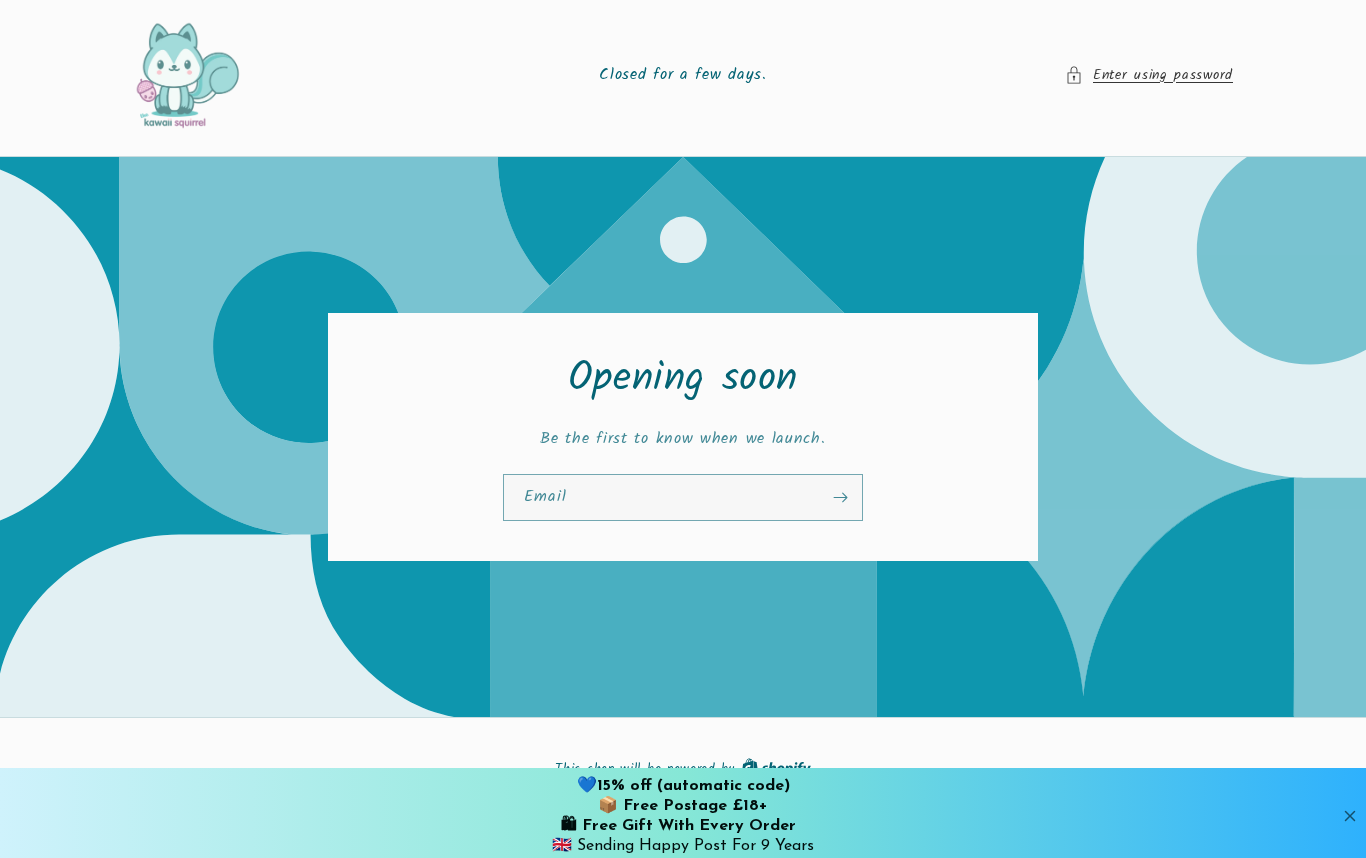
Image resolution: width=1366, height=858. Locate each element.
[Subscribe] (840, 496)
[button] (1149, 75)
